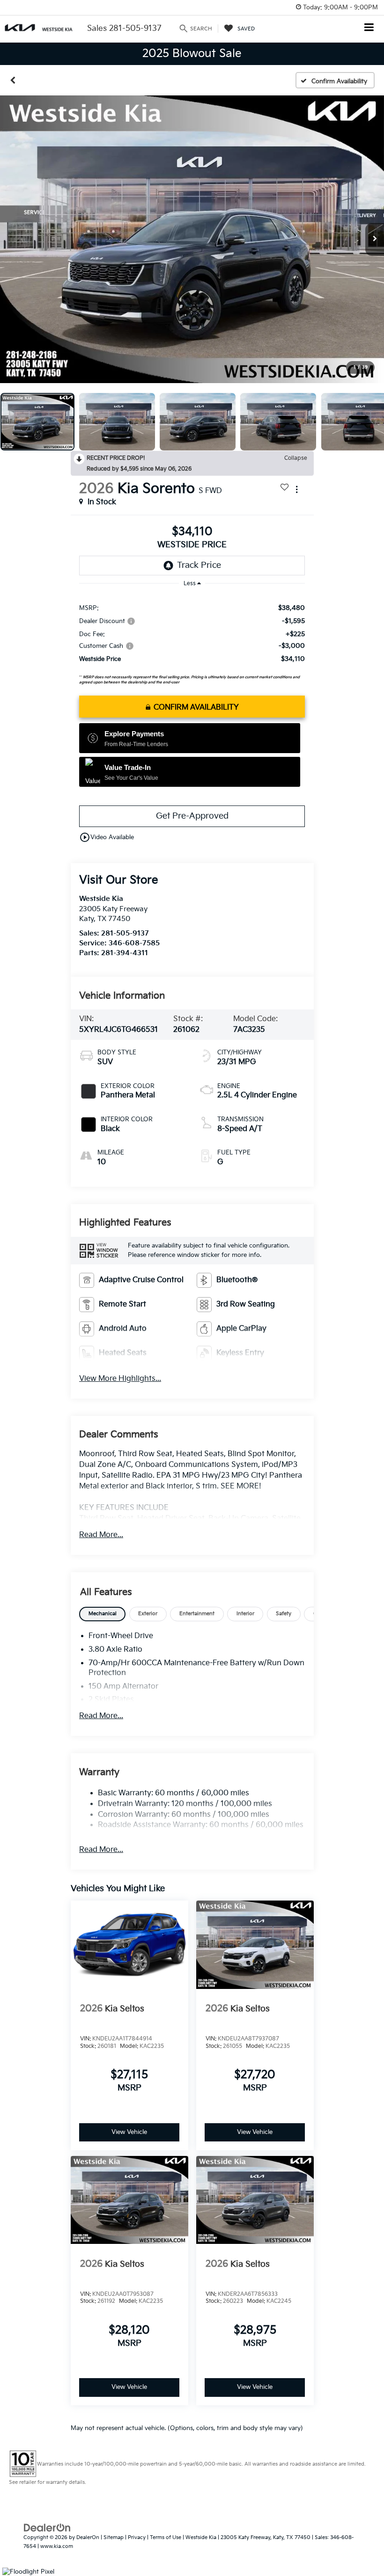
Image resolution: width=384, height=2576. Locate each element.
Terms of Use (166, 2537)
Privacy (137, 2537)
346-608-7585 (134, 943)
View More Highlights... (120, 1379)
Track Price (199, 565)
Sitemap (114, 2537)
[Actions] (297, 489)
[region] (192, 642)
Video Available (107, 837)
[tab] (102, 1614)
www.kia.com (57, 2546)
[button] (13, 80)
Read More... (101, 1535)
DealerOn (88, 2537)
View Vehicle (129, 2132)
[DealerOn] (47, 2528)
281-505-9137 (125, 933)
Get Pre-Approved (192, 816)
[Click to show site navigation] (369, 28)
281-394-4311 (125, 953)
